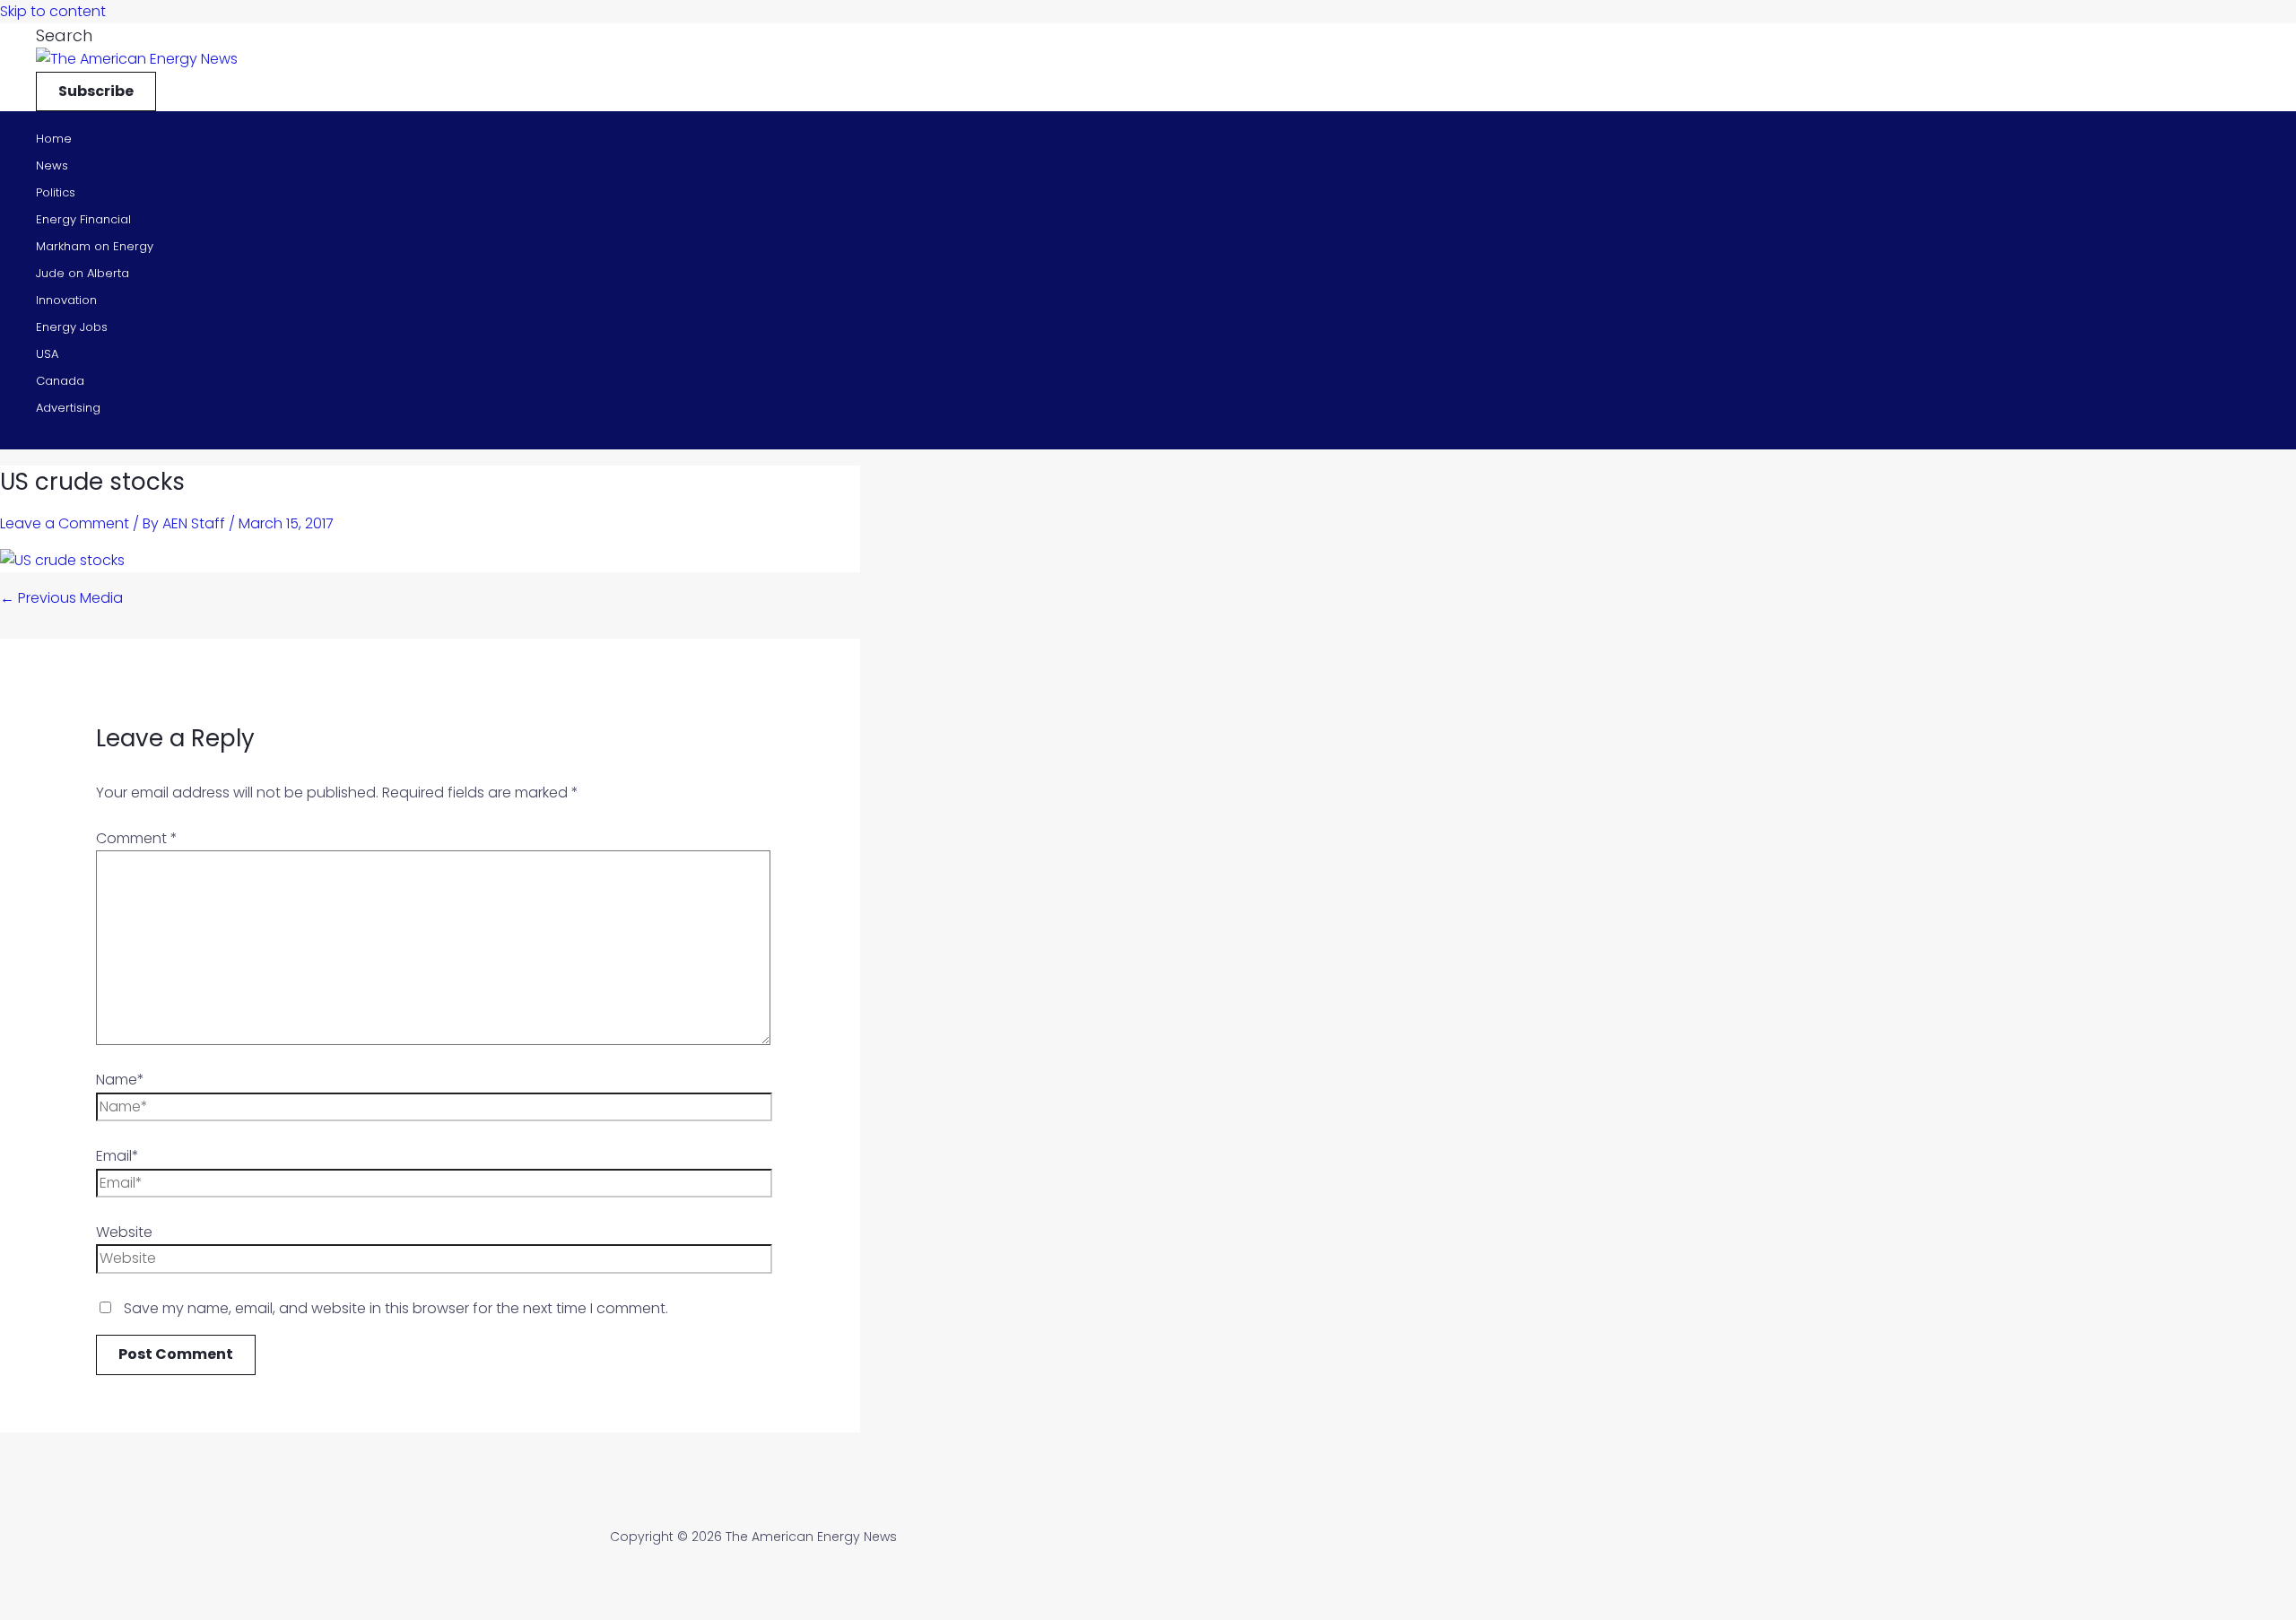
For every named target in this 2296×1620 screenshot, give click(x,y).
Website (124, 1232)
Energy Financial (83, 219)
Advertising (68, 408)
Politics (56, 192)
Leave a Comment (65, 523)
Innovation (66, 300)
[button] (64, 35)
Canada (60, 381)
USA (47, 354)
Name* (120, 1080)
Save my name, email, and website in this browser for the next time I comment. (396, 1308)
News (52, 165)
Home (54, 139)
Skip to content (53, 11)
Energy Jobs (72, 327)
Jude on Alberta (83, 273)
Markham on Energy (95, 246)
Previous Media (61, 598)
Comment (137, 838)
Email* (117, 1156)
